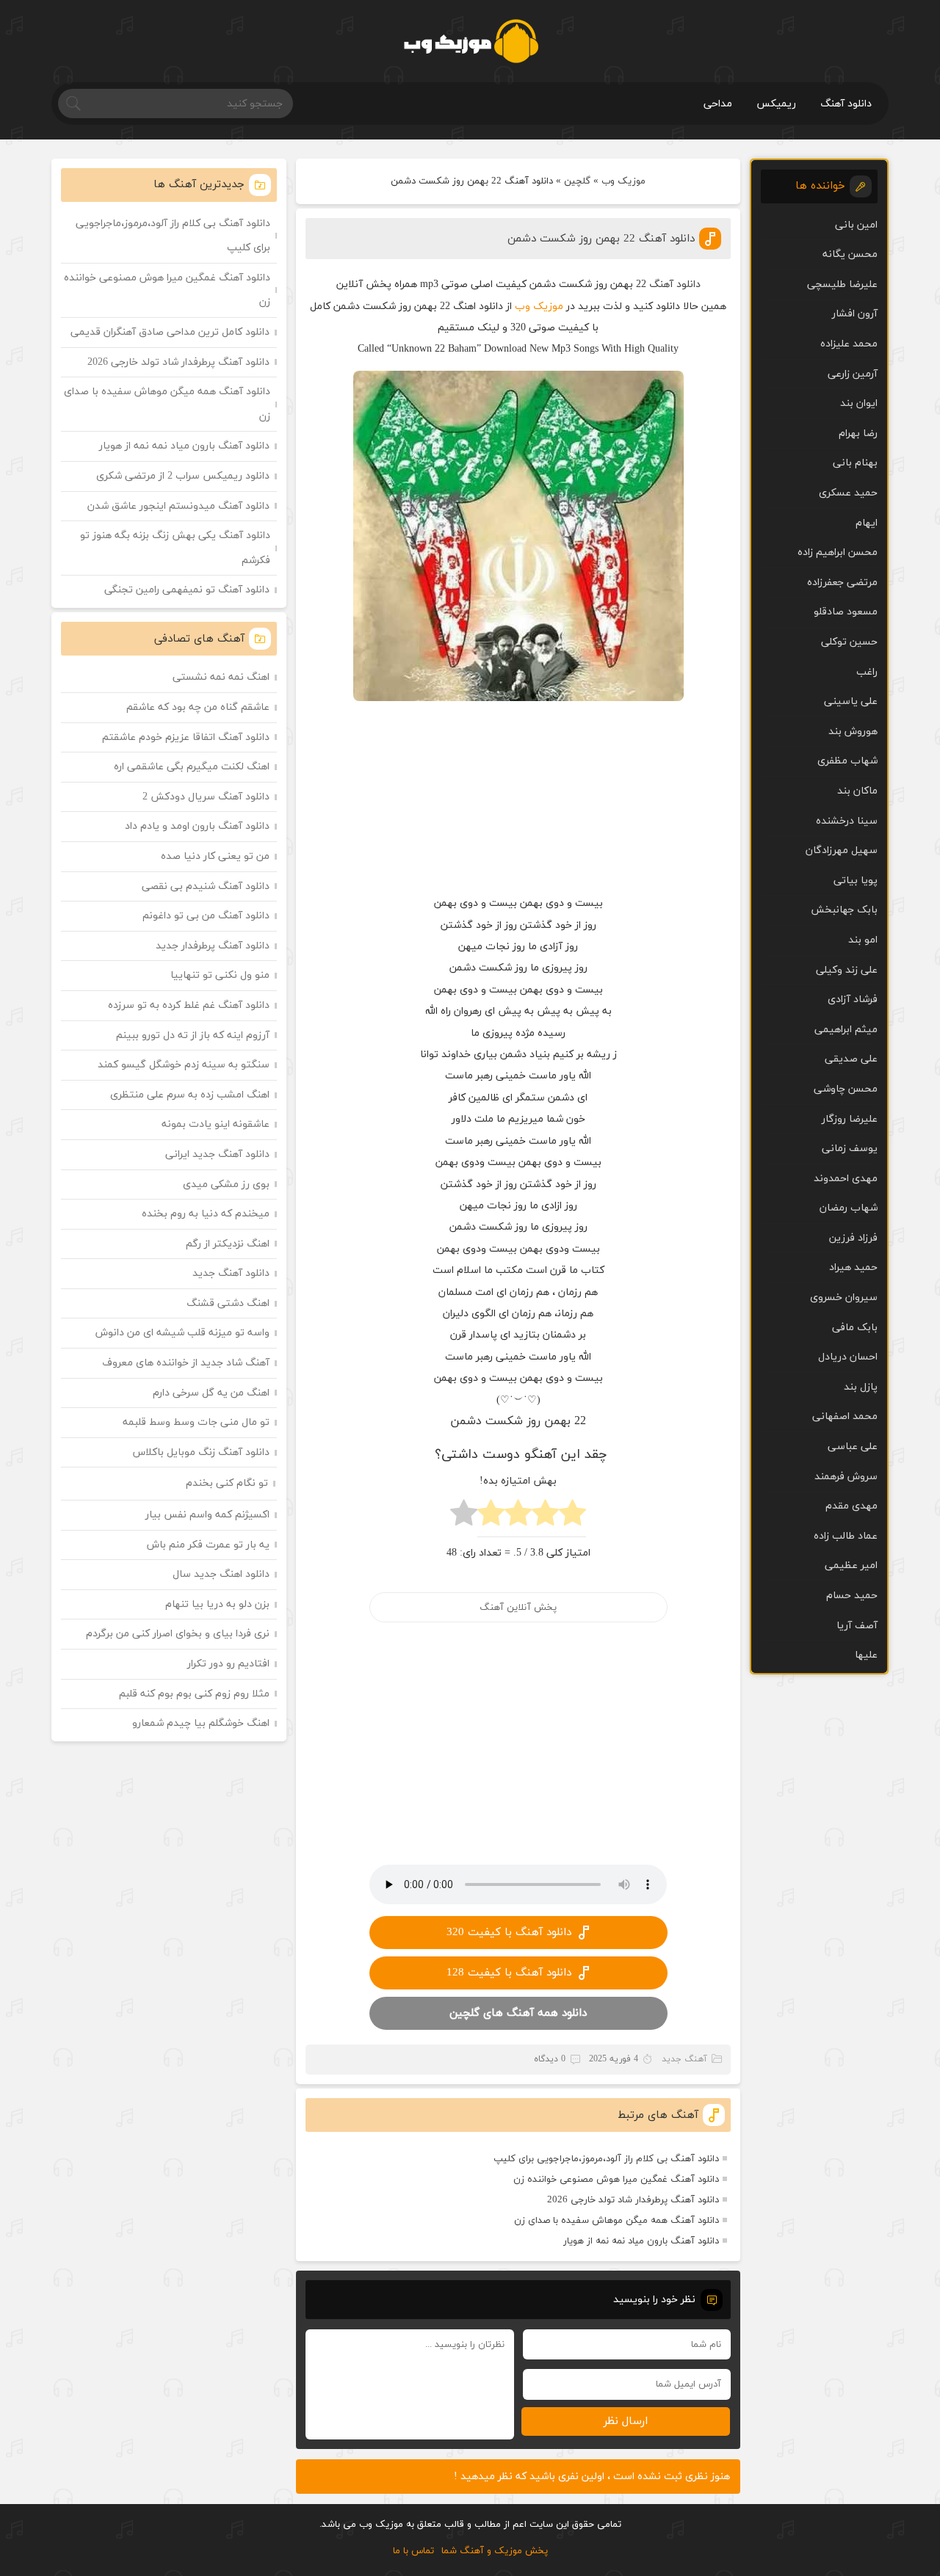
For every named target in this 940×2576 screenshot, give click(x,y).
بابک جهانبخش (844, 910)
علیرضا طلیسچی (842, 284)
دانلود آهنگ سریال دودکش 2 (206, 797)
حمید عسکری (848, 493)
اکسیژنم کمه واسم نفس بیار (207, 1515)
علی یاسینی (851, 701)
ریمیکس (776, 104)
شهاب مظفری (847, 761)
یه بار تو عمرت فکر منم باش (208, 1545)
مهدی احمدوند (846, 1179)
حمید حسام (852, 1596)
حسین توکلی (849, 642)
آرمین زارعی (853, 374)
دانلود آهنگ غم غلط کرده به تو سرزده (189, 1005)
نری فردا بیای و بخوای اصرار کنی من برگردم (178, 1634)
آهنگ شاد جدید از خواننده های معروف (186, 1363)
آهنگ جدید (684, 2059)
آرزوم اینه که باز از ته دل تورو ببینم (193, 1035)
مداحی (718, 104)
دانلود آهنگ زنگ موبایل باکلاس (201, 1452)
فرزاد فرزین (853, 1238)
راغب (867, 672)
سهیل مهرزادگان (842, 850)
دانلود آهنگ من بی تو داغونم (206, 916)
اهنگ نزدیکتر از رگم (228, 1244)
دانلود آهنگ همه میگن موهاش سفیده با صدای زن (617, 2221)
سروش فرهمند (846, 1477)
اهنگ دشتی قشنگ (228, 1303)
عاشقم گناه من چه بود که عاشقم (198, 707)
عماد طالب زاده (846, 1536)
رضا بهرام (858, 433)
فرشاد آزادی (853, 999)
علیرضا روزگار (850, 1119)
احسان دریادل (848, 1357)
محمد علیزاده (849, 344)
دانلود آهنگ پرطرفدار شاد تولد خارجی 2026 (633, 2200)
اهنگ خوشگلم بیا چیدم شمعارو (201, 1723)
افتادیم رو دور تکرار (228, 1664)
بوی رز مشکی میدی (226, 1184)
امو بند (863, 940)
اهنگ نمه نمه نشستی (221, 677)
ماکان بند (857, 791)
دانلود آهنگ (846, 104)
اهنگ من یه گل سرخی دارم (211, 1393)
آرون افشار (855, 314)
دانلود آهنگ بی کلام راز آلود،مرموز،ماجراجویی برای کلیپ (606, 2159)
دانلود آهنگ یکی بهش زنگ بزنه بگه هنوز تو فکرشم (175, 548)
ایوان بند (859, 403)
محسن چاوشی (846, 1089)
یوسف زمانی (850, 1149)
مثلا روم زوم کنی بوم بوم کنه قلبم (194, 1694)
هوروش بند (853, 732)
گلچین (577, 181)
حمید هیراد (853, 1267)
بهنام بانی (855, 463)
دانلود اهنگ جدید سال (221, 1574)
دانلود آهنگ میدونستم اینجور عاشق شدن (178, 506)
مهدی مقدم (852, 1506)
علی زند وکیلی (847, 970)
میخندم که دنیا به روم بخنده (206, 1214)
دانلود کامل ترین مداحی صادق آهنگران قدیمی (170, 332)
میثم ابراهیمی (846, 1030)
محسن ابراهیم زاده (838, 552)
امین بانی (856, 225)
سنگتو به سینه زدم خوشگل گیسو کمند (184, 1065)
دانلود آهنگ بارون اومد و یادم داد (197, 826)
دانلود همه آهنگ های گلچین (518, 2013)
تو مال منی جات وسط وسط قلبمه (196, 1422)
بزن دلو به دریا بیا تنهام (217, 1604)
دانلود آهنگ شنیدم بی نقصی (206, 886)
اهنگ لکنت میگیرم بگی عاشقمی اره (192, 767)
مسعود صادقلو (846, 612)
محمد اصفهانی (845, 1416)
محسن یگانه (850, 254)
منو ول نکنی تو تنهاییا (220, 975)
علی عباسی (853, 1447)
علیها (866, 1655)
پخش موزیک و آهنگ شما (495, 2551)
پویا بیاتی (856, 881)
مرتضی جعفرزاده (842, 583)
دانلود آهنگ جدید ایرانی (217, 1154)
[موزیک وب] (470, 41)
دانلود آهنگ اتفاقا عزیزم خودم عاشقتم (186, 737)
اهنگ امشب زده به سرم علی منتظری (190, 1095)
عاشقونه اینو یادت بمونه (216, 1124)
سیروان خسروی (844, 1298)
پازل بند (861, 1387)
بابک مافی (855, 1328)
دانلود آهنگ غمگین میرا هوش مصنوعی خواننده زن (616, 2180)
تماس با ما (413, 2551)
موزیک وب (623, 181)
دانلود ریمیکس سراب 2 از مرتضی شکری (183, 476)
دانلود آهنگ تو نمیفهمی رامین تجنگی (187, 590)
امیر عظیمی (851, 1565)
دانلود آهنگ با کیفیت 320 (509, 1933)
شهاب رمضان (849, 1208)
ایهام (867, 523)
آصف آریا (857, 1626)
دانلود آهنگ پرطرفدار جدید (213, 946)
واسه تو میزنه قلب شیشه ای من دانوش (182, 1333)
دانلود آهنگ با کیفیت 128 (509, 1973)
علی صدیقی (851, 1059)
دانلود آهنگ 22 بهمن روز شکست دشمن (601, 239)
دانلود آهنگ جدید (231, 1273)
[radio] (572, 1517)
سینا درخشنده (847, 821)
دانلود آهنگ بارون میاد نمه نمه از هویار (641, 2241)
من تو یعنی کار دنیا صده (215, 856)
